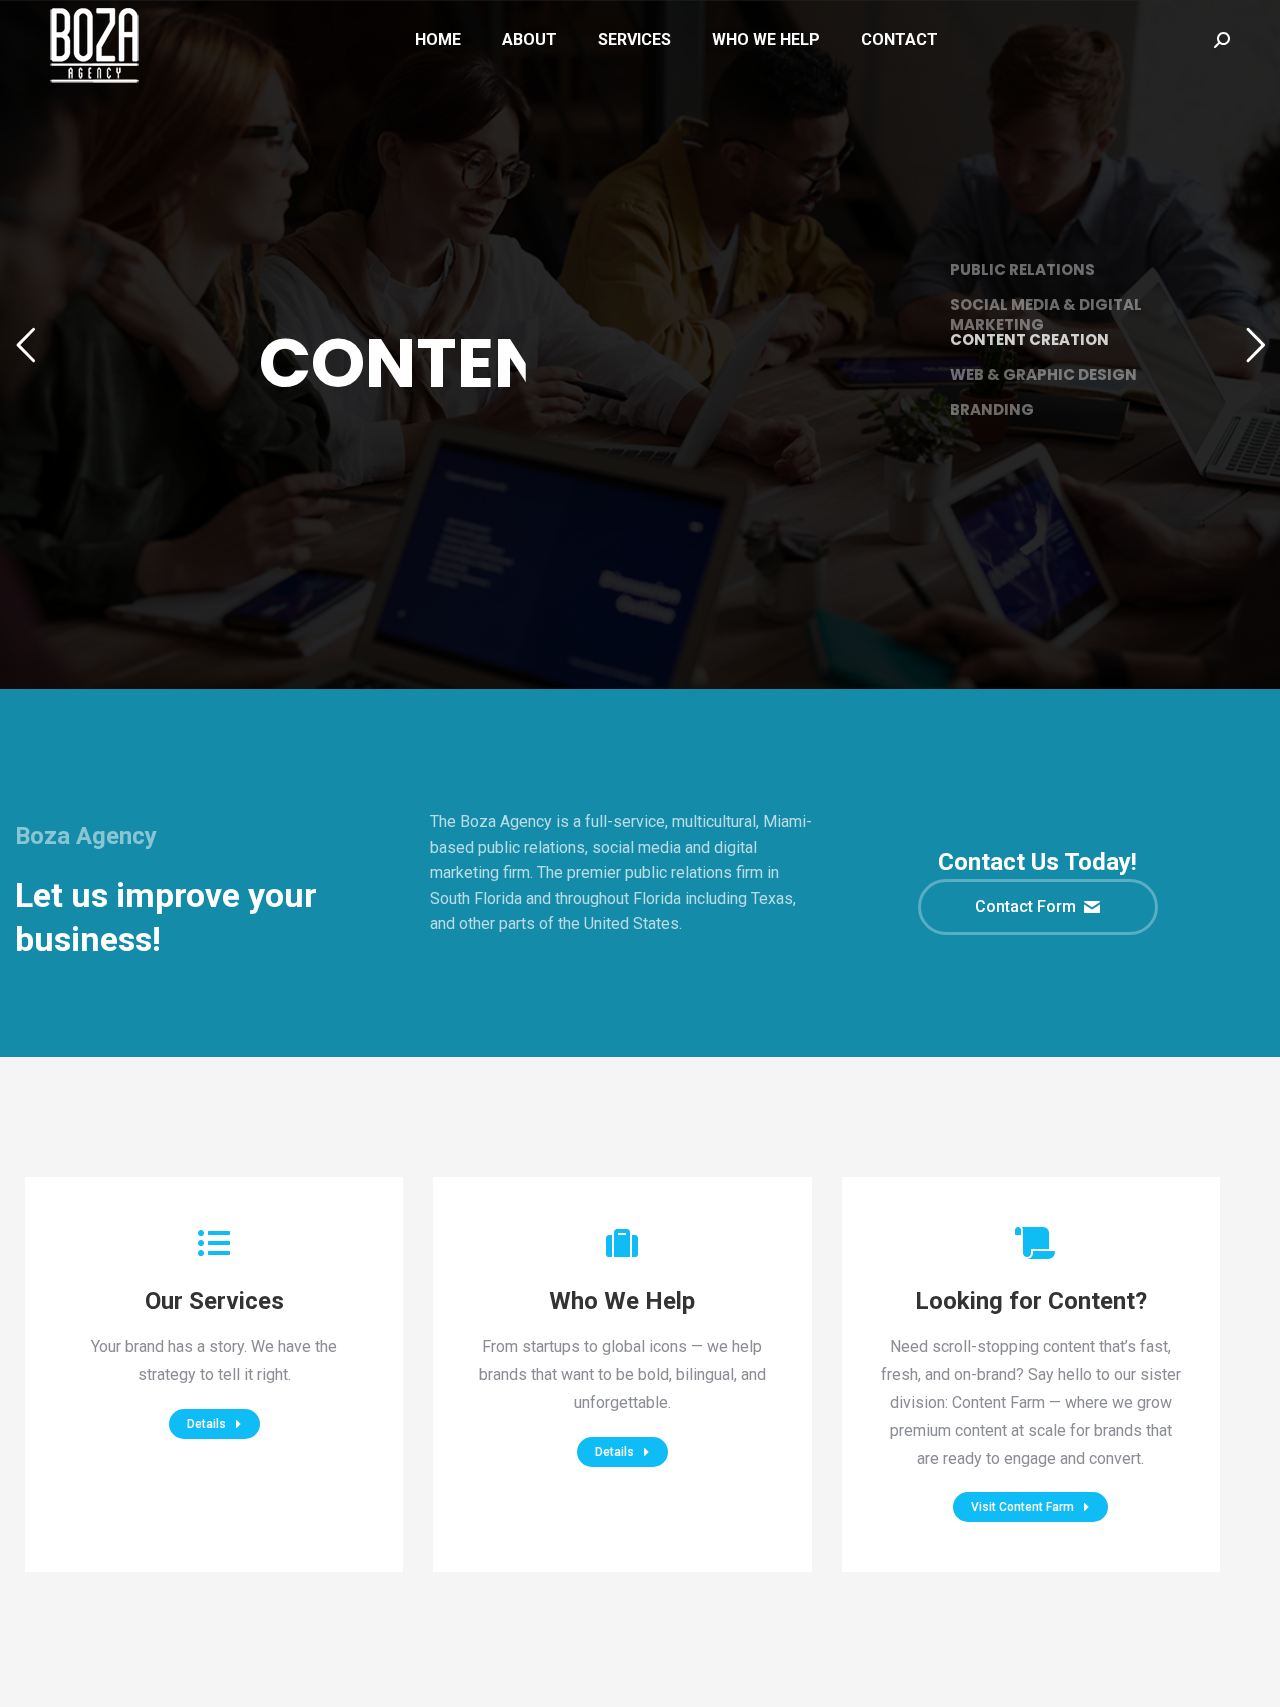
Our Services (214, 1301)
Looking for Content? (1031, 1301)
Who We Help (622, 1301)
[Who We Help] (622, 1243)
